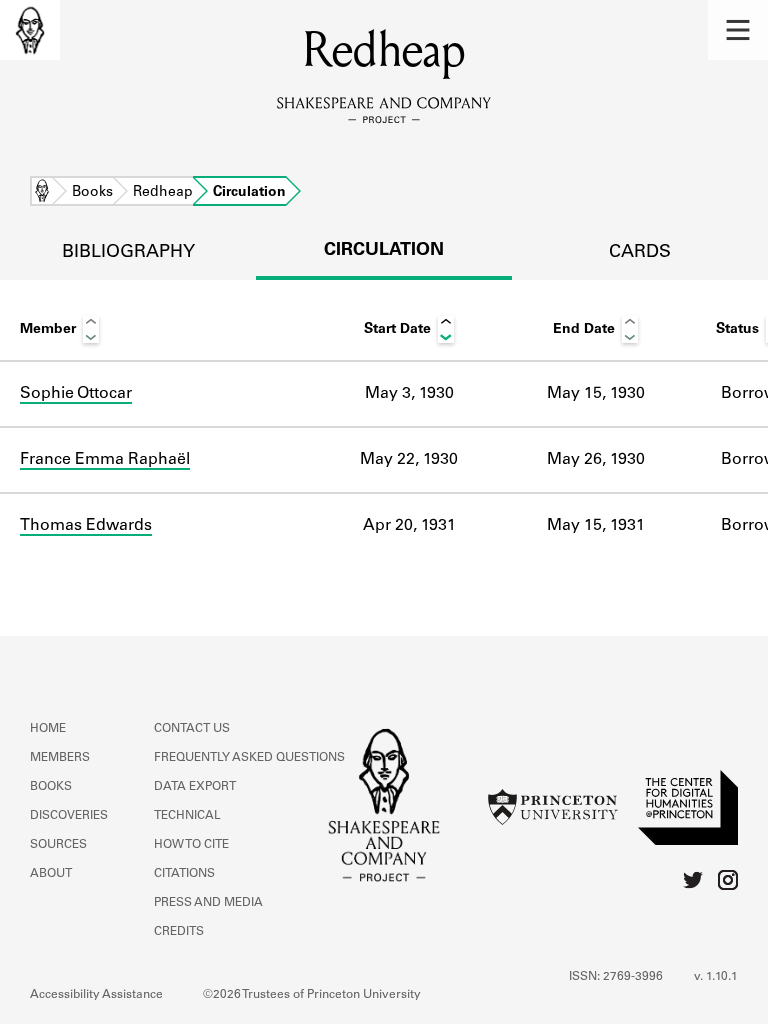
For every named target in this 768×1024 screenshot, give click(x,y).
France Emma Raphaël (105, 460)
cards (640, 253)
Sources (58, 845)
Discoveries (69, 816)
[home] (30, 30)
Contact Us (192, 729)
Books (92, 193)
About (51, 874)
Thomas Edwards (86, 526)
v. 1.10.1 (716, 977)
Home (42, 193)
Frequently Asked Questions (249, 758)
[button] (738, 30)
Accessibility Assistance (96, 995)
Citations (184, 874)
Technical (187, 816)
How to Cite (191, 845)
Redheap (163, 193)
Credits (179, 932)
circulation (384, 251)
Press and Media (208, 903)
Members (60, 758)
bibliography (128, 253)
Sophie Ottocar (76, 394)
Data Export (195, 787)
